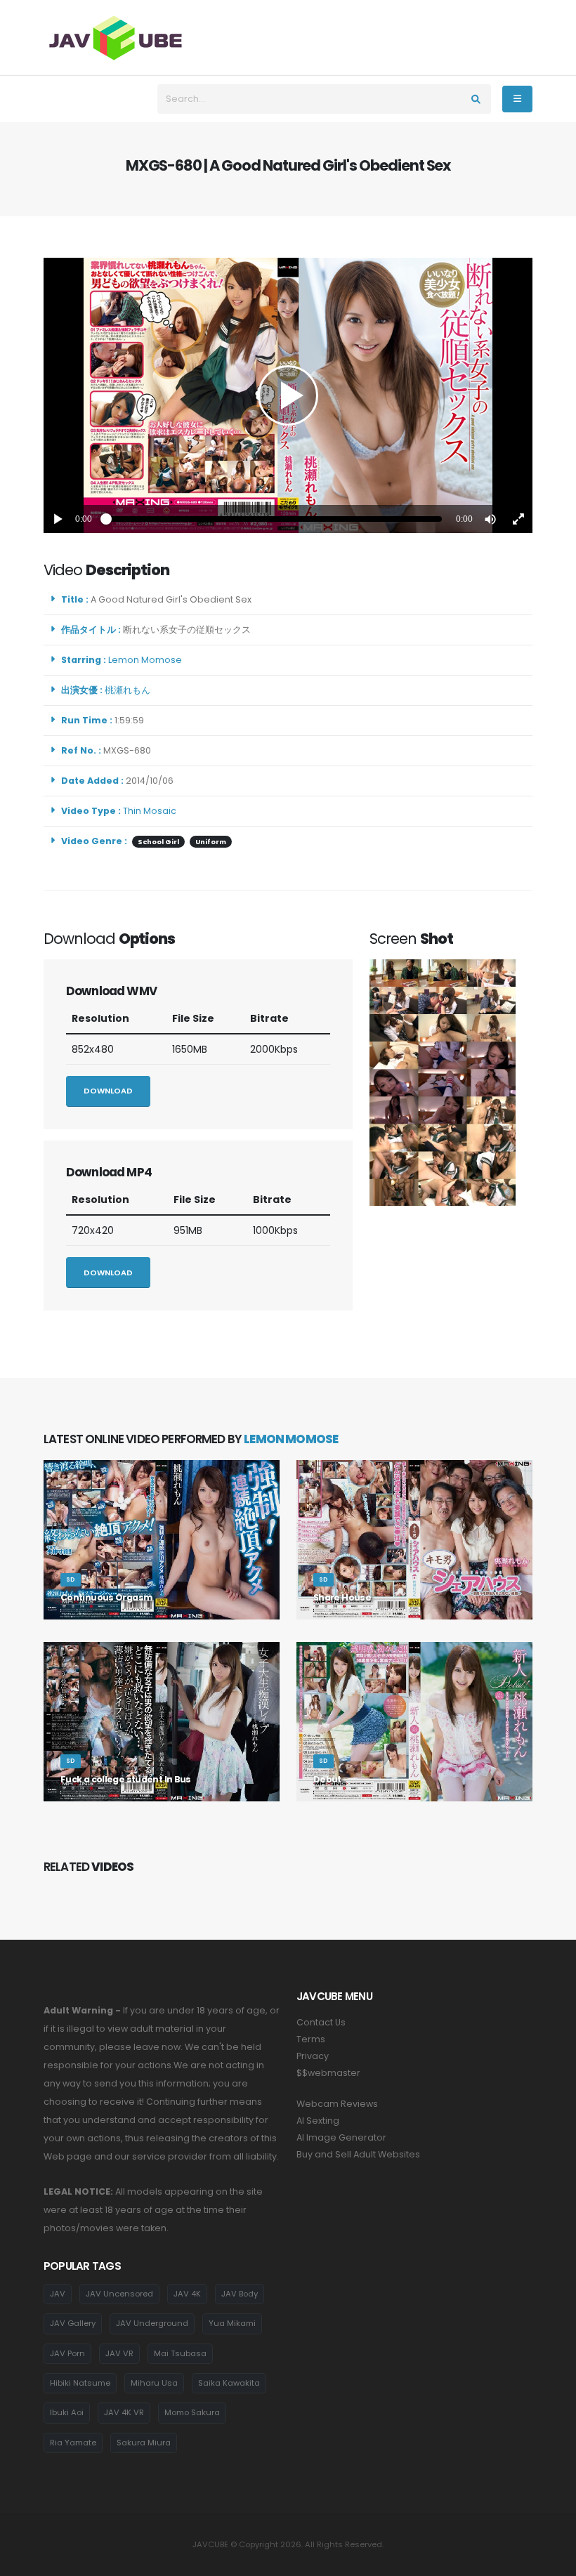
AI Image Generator (341, 2137)
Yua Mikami (232, 2323)
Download (108, 1091)
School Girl (158, 842)
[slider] (274, 519)
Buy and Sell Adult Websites (358, 2154)
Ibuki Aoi (67, 2412)
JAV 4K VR (124, 2412)
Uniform (211, 842)
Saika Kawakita (229, 2383)
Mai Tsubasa (180, 2353)
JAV (58, 2294)
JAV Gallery (73, 2323)
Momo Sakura (192, 2412)
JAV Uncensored (119, 2294)
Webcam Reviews (337, 2104)
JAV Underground (152, 2323)
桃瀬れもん (130, 690)
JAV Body (240, 2294)
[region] (288, 395)
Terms (311, 2039)
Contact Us (321, 2022)
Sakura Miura (144, 2443)
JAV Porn (67, 2353)
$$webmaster (328, 2073)
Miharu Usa (154, 2383)
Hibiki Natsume (80, 2383)
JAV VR (119, 2353)
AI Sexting (318, 2121)
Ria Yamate (73, 2443)
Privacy (313, 2056)
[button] (490, 519)
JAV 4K (187, 2294)
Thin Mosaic (150, 811)
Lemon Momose (147, 660)
